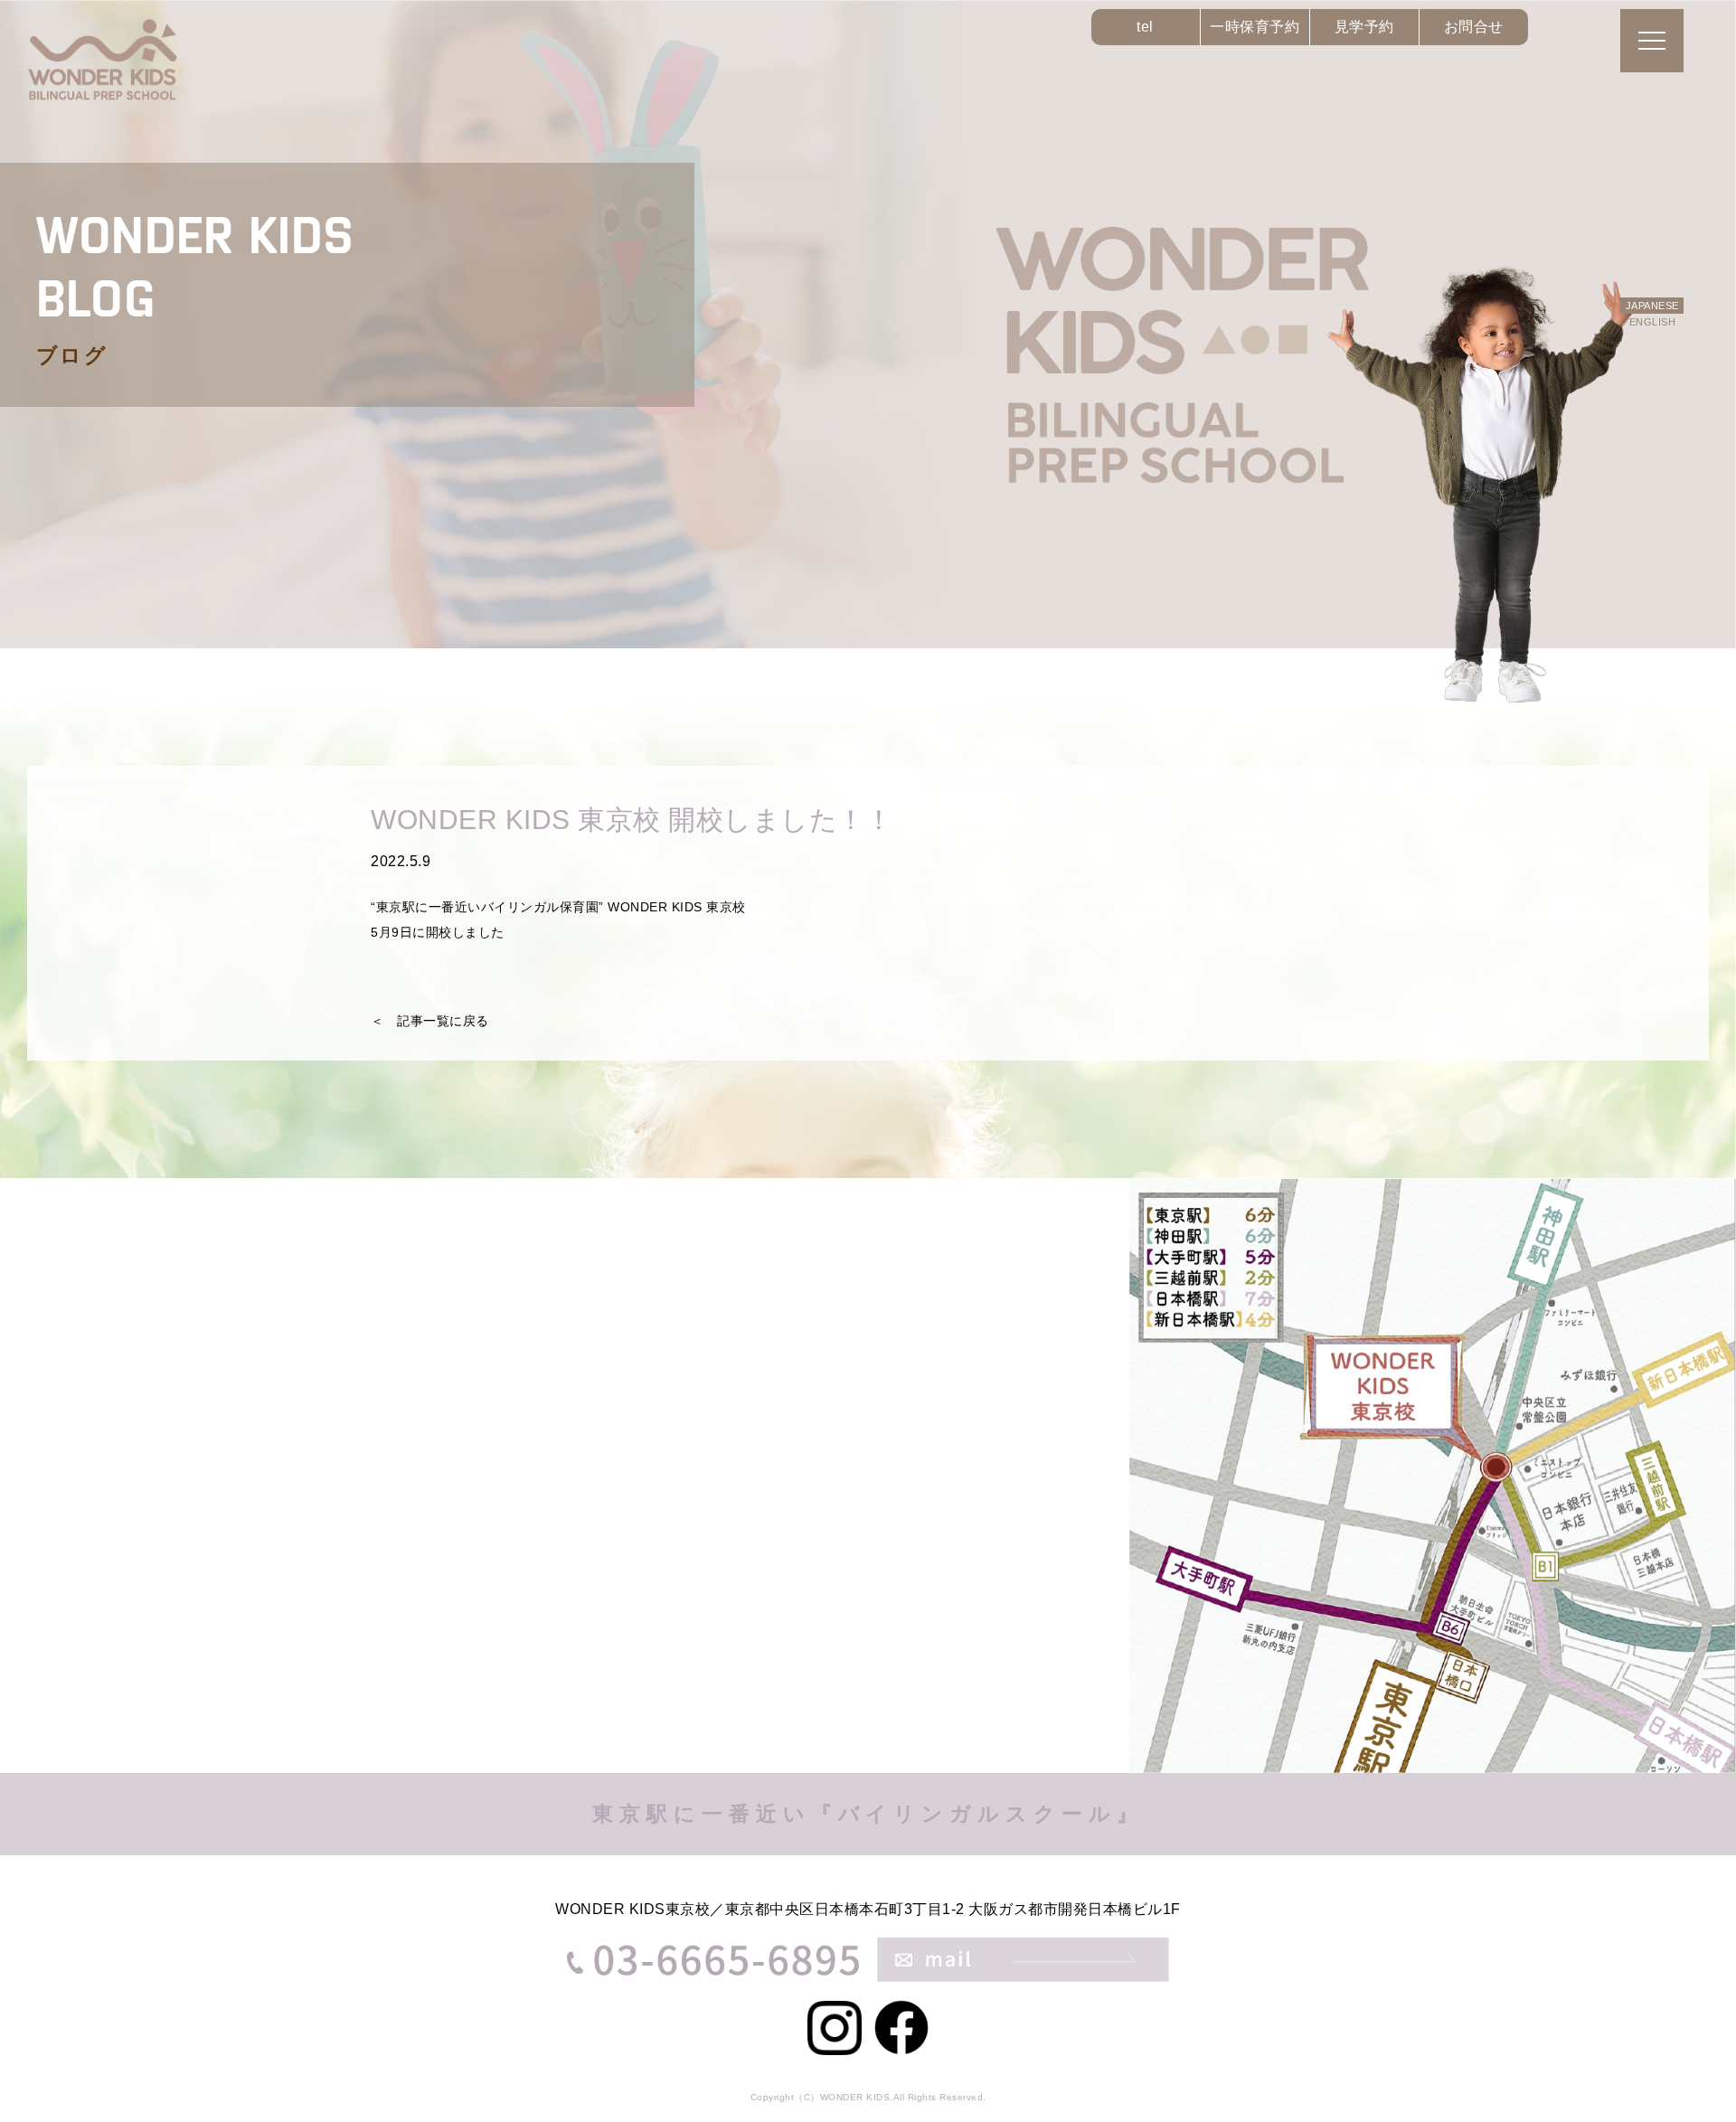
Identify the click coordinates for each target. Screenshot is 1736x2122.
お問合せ (1474, 27)
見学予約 (1364, 27)
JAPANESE (1652, 306)
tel (1145, 27)
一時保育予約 (1255, 27)
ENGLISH (1653, 322)
